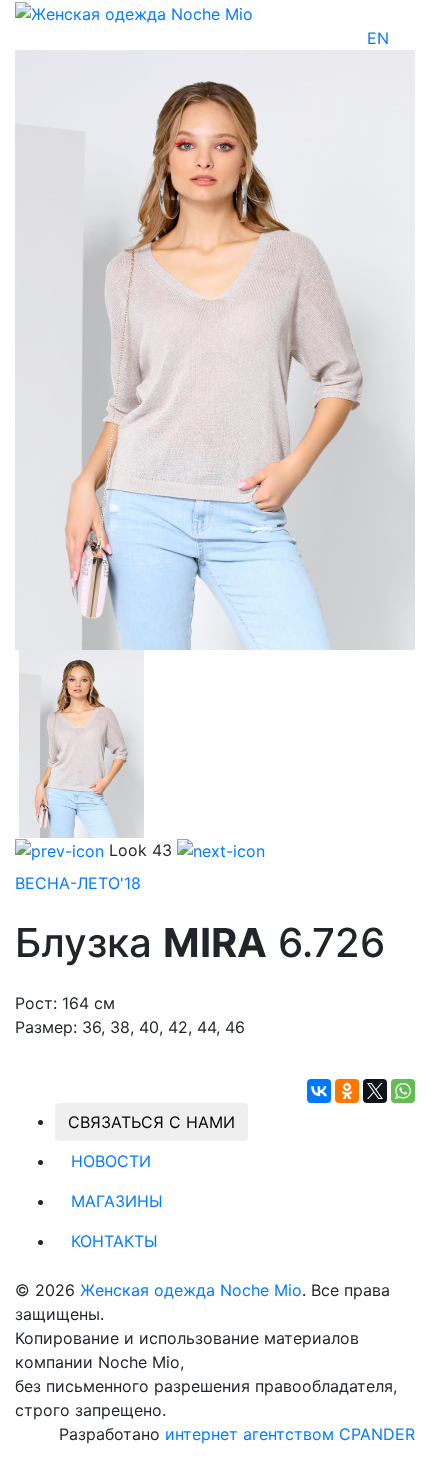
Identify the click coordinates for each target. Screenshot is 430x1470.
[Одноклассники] (347, 1091)
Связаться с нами (151, 1122)
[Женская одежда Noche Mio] (134, 12)
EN (378, 38)
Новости (111, 1161)
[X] (375, 1091)
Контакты (114, 1241)
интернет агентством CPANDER (290, 1434)
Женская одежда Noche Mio (191, 1290)
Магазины (117, 1201)
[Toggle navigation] (402, 38)
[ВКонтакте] (319, 1091)
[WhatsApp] (403, 1091)
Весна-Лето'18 (78, 883)
